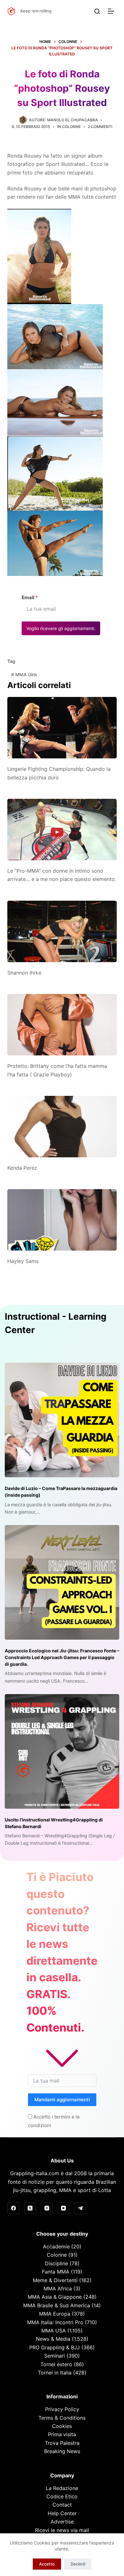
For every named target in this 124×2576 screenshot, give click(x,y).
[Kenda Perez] (62, 1127)
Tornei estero (56, 2364)
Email (30, 597)
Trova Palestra (62, 2443)
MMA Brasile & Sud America (57, 2305)
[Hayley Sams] (62, 1220)
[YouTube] (64, 2208)
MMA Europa (55, 2314)
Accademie (56, 2246)
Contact (62, 2505)
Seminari (55, 2356)
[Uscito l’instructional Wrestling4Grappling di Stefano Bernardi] (62, 1751)
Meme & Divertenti (55, 2280)
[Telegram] (80, 2208)
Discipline (56, 2263)
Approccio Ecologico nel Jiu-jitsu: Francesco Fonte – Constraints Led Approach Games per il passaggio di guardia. (62, 1657)
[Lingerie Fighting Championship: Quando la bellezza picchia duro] (62, 728)
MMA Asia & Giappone (55, 2297)
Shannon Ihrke (24, 973)
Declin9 (78, 2564)
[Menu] (112, 11)
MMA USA (54, 2331)
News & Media (53, 2339)
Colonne (71, 127)
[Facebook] (13, 2208)
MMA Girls (24, 674)
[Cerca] (97, 11)
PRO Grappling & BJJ (55, 2347)
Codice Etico (62, 2496)
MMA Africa (58, 2289)
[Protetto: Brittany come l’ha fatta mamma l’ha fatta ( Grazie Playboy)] (62, 1025)
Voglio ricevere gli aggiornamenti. (61, 628)
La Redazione (62, 2488)
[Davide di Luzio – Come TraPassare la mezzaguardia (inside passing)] (62, 1420)
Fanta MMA (56, 2272)
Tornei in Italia (55, 2373)
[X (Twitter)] (30, 2208)
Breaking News (62, 2451)
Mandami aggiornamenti (62, 2100)
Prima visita (62, 2434)
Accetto (47, 2564)
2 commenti (100, 127)
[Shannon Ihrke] (62, 931)
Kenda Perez (22, 1168)
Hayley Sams (23, 1261)
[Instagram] (47, 2208)
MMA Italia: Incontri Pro (55, 2322)
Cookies (62, 2426)
